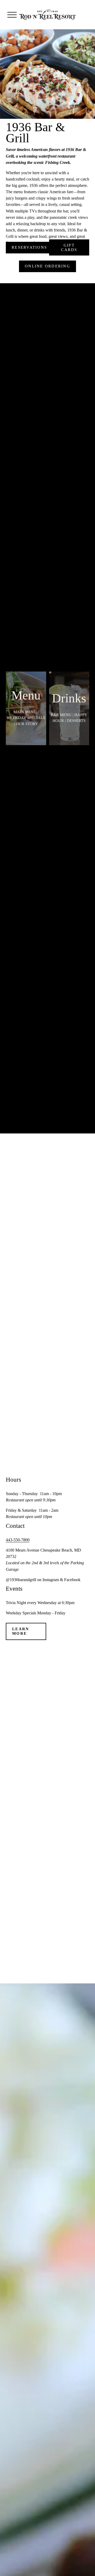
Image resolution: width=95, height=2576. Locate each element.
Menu (26, 695)
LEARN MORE (21, 1631)
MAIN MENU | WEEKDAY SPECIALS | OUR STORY (26, 718)
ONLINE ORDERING (47, 266)
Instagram (51, 1580)
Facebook (72, 1580)
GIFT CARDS (69, 247)
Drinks (69, 698)
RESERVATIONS (29, 247)
